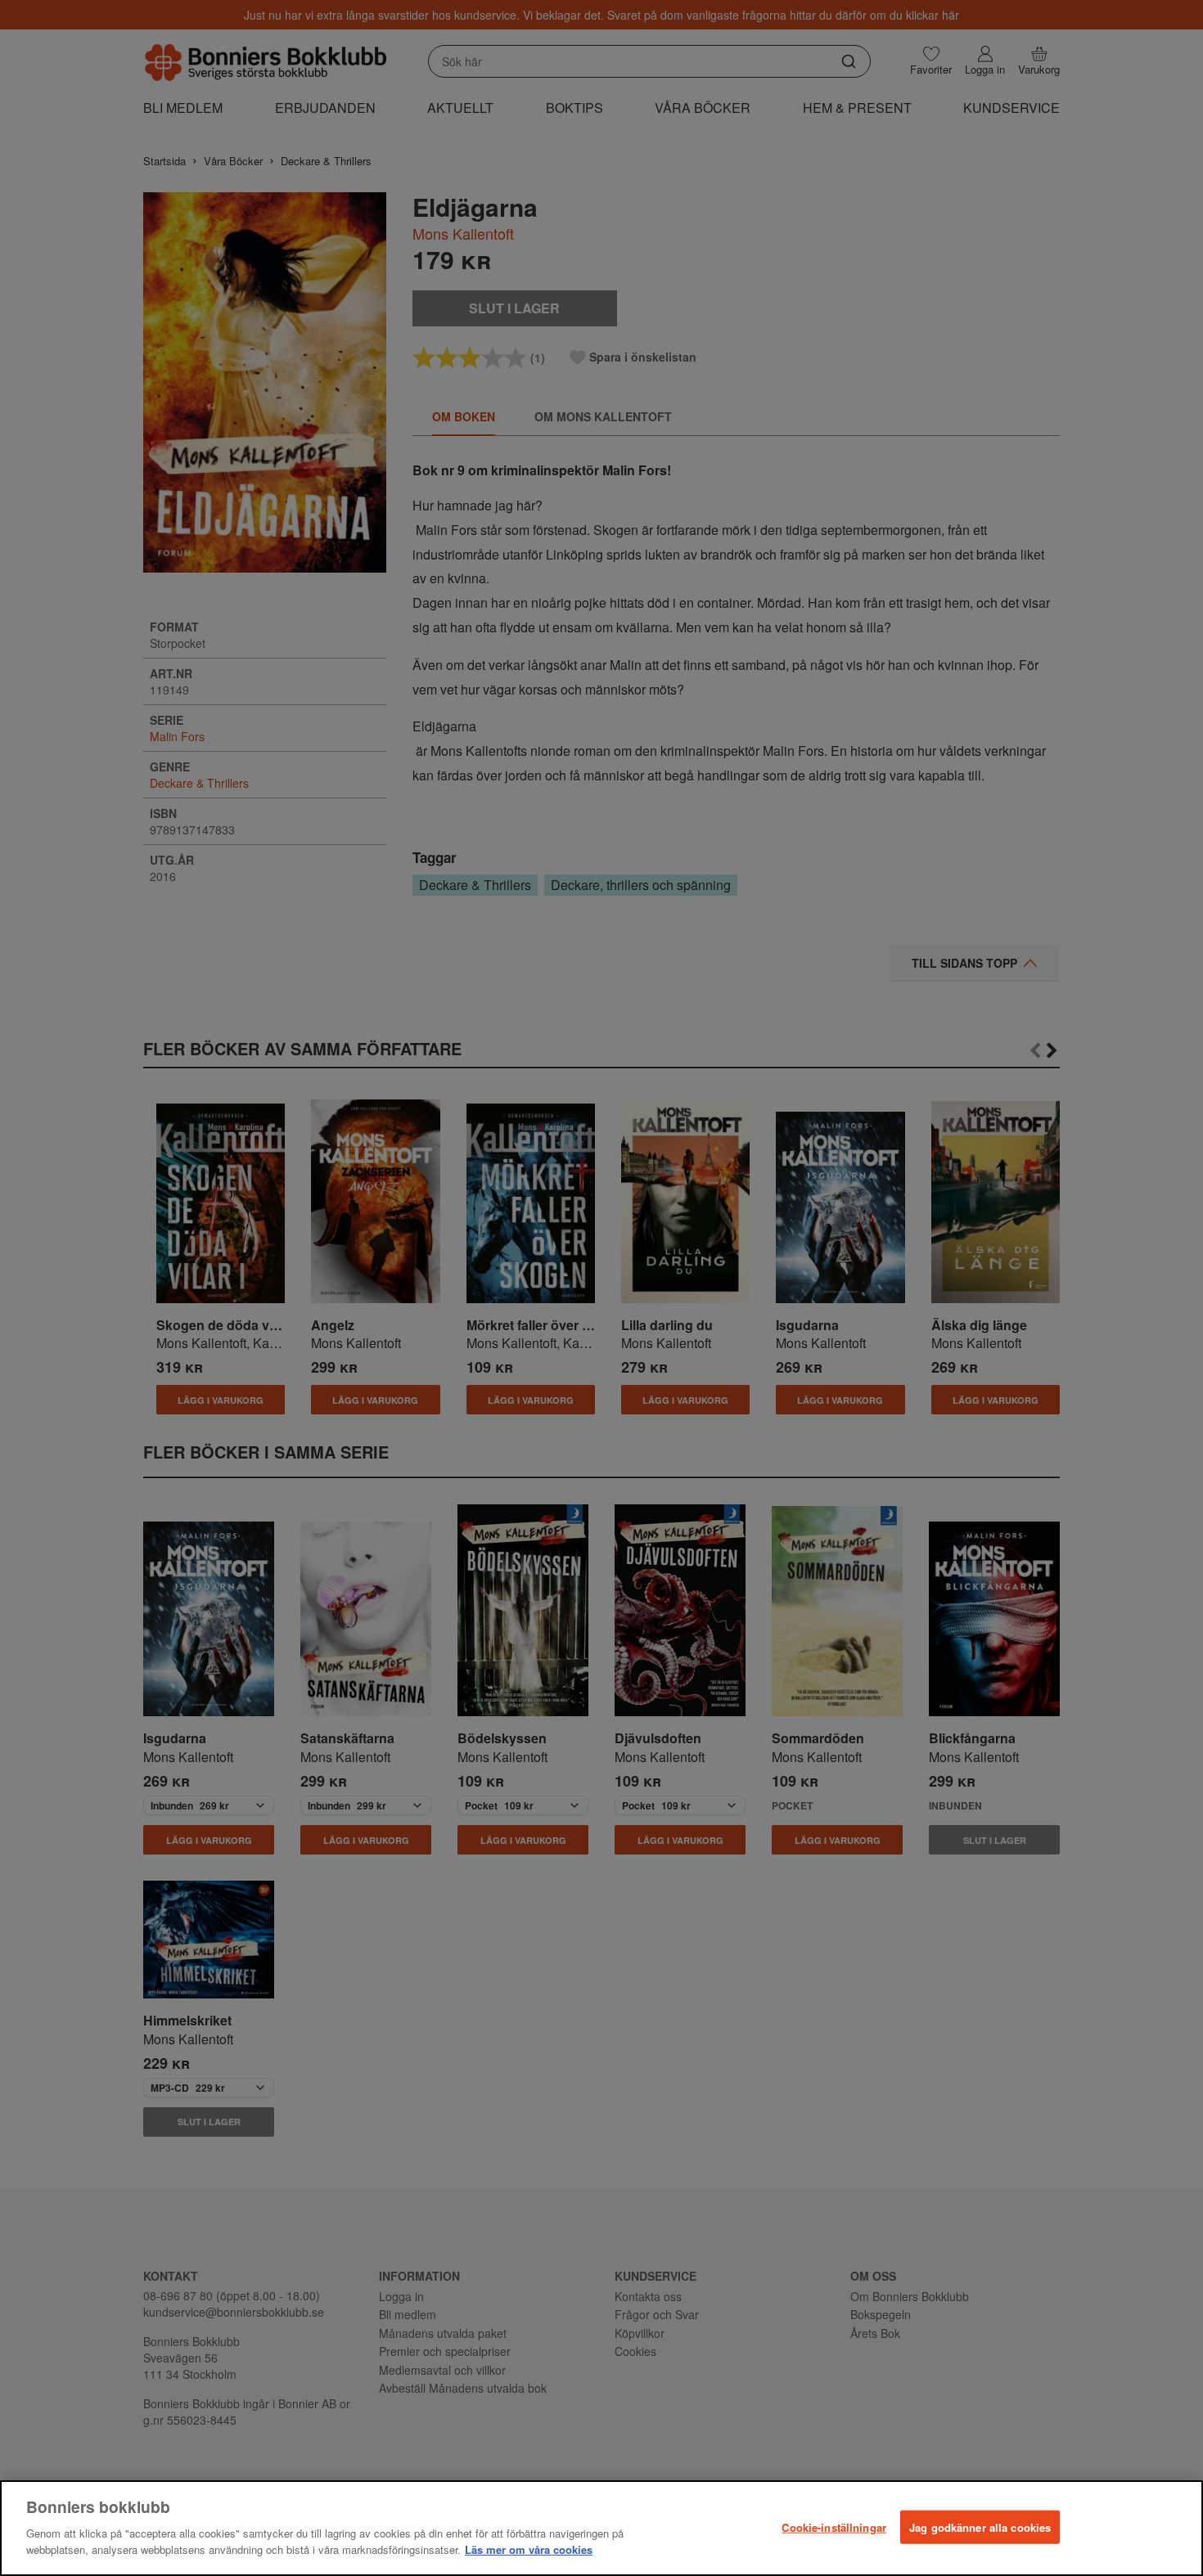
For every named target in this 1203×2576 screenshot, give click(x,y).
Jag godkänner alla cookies (980, 2527)
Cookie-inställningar (834, 2527)
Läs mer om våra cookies (529, 2549)
